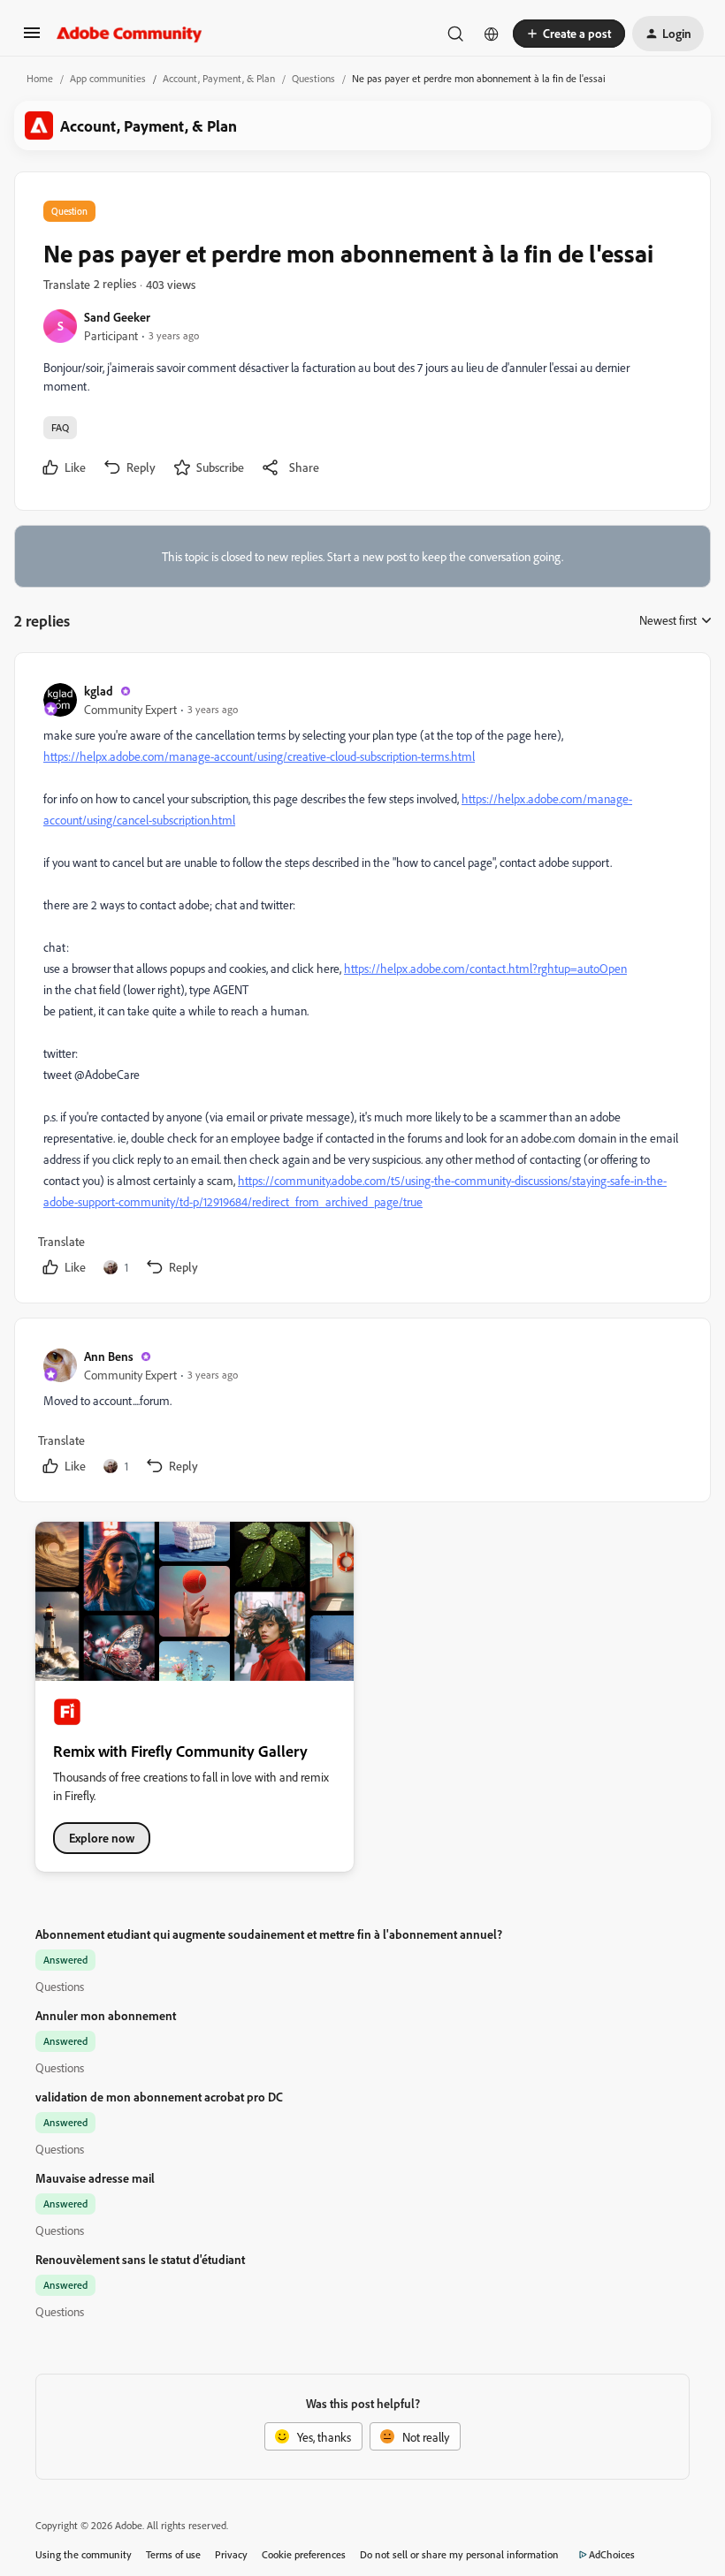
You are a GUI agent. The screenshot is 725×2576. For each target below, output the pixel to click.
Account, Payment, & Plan (219, 78)
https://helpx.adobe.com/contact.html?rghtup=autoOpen (485, 968)
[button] (32, 38)
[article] (362, 981)
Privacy (231, 2554)
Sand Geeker (117, 317)
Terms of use (173, 2554)
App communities (108, 78)
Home (40, 78)
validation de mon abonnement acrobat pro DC (159, 2097)
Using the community (84, 2554)
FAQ (60, 427)
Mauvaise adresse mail (95, 2178)
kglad (99, 691)
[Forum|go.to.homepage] (130, 34)
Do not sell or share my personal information (459, 2554)
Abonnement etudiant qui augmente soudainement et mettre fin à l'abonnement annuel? (269, 1934)
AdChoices (612, 2554)
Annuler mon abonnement (106, 2015)
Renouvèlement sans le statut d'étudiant (140, 2259)
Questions (313, 78)
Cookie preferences (304, 2554)
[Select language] (492, 34)
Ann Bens (109, 1356)
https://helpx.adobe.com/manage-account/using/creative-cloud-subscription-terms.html (259, 756)
